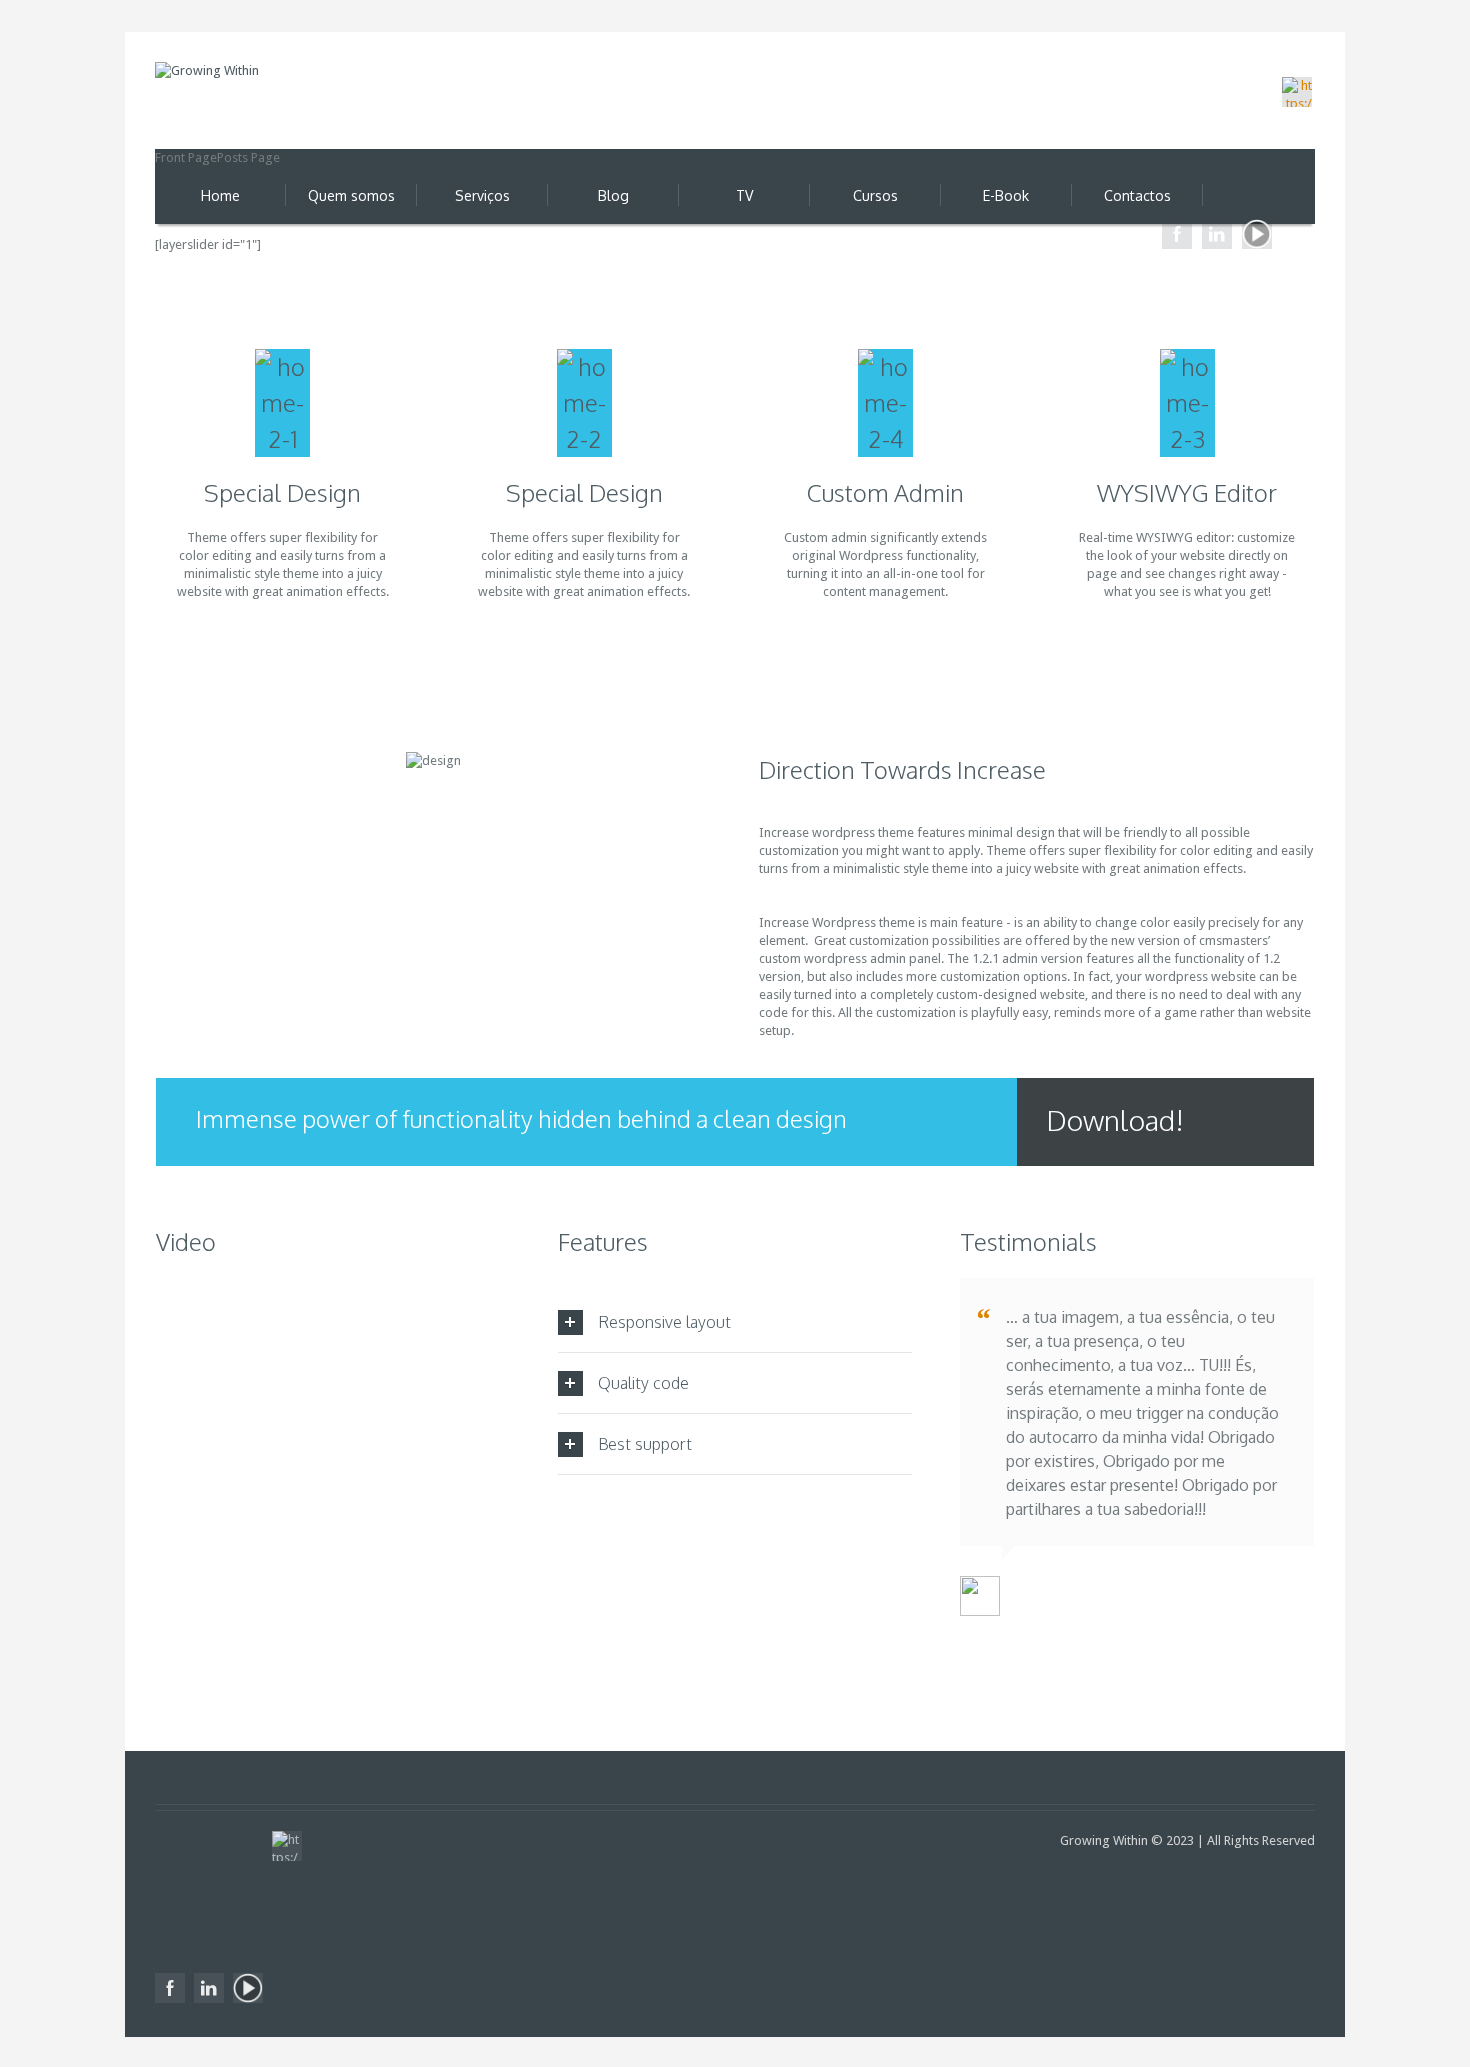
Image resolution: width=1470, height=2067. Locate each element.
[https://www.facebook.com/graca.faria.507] (1177, 234)
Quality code (643, 1383)
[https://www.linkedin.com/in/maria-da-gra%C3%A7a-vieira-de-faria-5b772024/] (1217, 234)
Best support (645, 1444)
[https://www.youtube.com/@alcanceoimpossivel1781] (1257, 234)
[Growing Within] (250, 97)
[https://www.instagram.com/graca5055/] (1297, 92)
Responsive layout (664, 1322)
